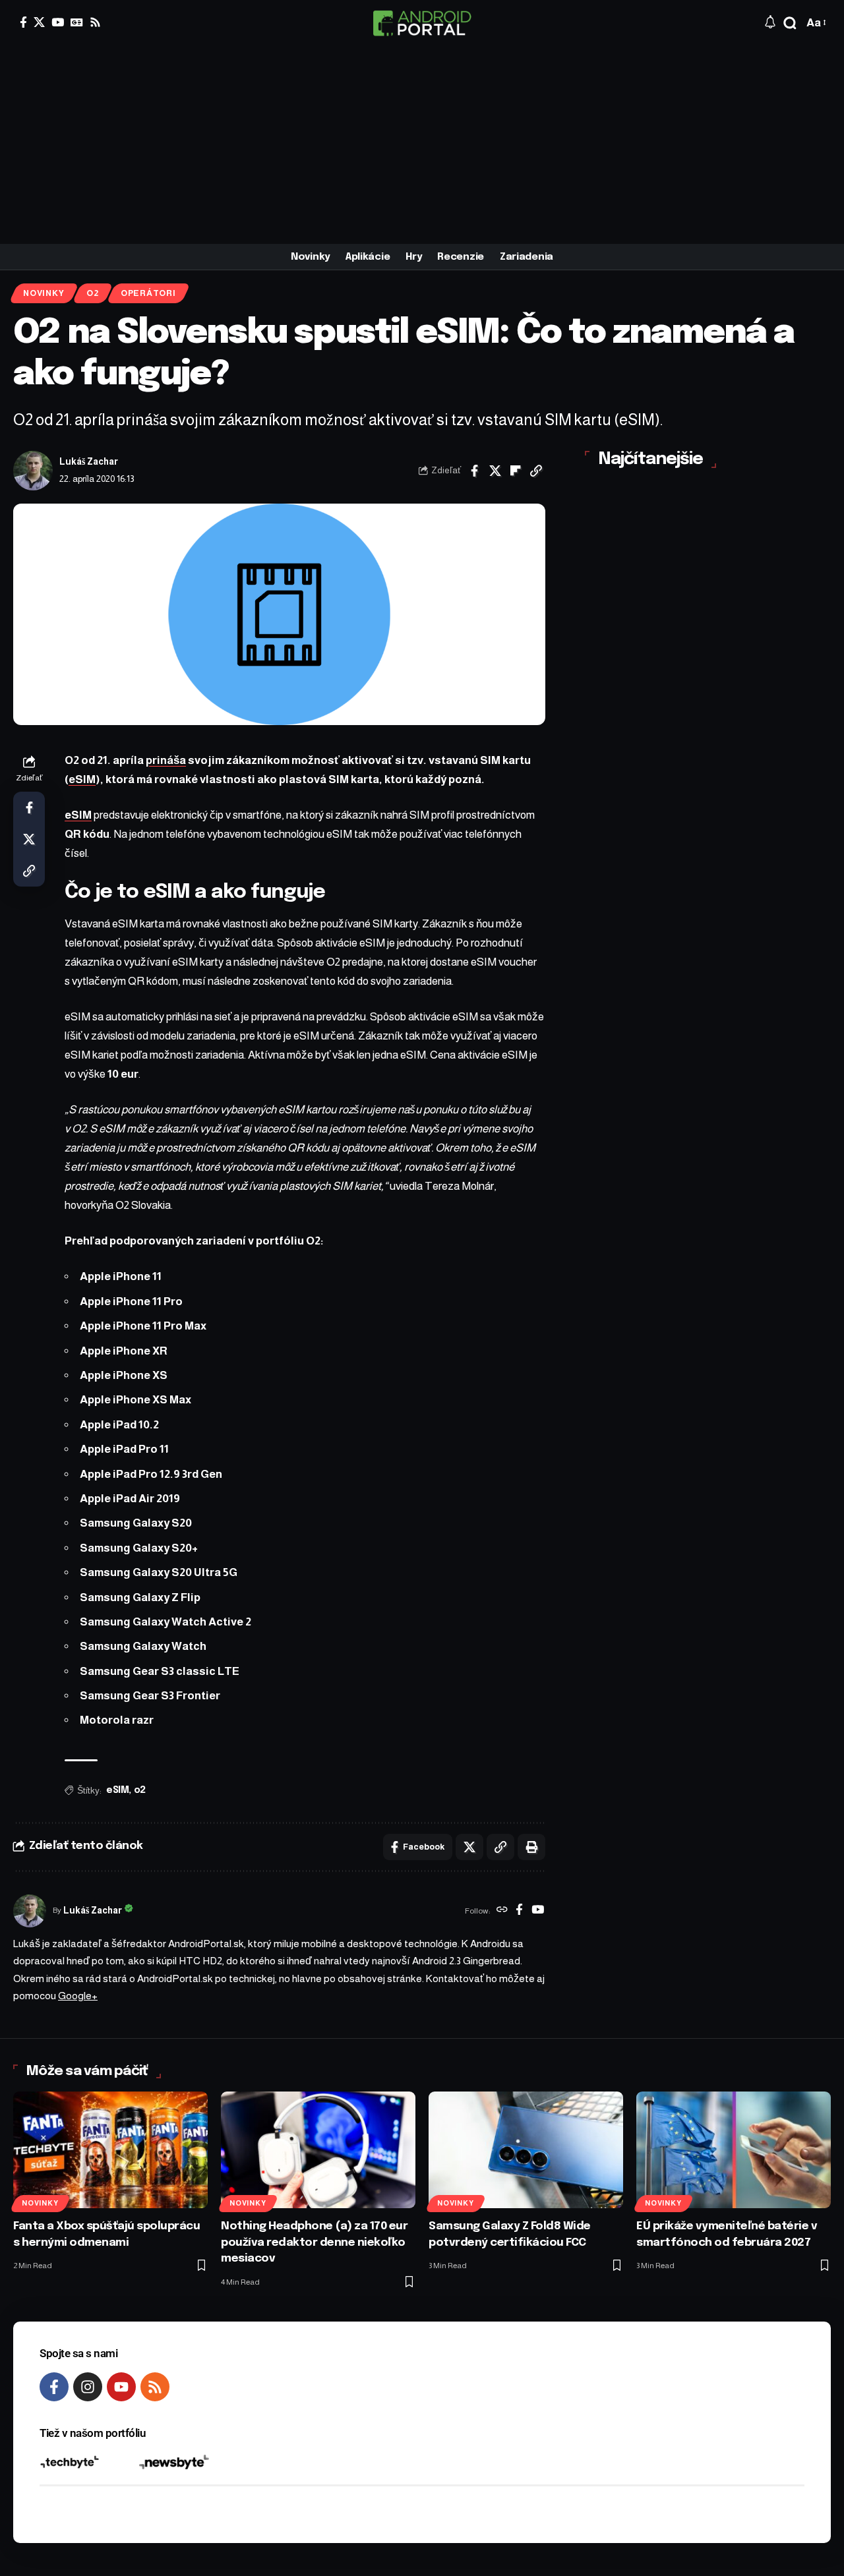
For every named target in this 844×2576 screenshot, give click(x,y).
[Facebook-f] (54, 2387)
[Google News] (77, 22)
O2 (93, 293)
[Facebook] (23, 22)
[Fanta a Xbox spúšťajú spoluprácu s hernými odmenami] (110, 2150)
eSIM (82, 779)
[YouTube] (58, 22)
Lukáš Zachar (89, 462)
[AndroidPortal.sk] (422, 23)
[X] (39, 22)
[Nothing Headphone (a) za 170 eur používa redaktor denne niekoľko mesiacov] (318, 2150)
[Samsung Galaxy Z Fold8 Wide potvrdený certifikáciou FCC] (526, 2150)
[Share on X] (495, 471)
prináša (166, 760)
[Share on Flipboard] (516, 471)
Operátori (148, 293)
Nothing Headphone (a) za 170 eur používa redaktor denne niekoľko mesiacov (314, 2242)
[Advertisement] (422, 145)
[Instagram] (88, 2387)
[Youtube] (121, 2387)
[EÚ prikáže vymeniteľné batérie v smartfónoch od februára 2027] (734, 2150)
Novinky (44, 293)
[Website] (502, 1911)
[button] (790, 23)
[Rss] (95, 22)
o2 (140, 1790)
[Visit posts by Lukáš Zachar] (33, 471)
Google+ (78, 1996)
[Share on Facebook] (475, 471)
